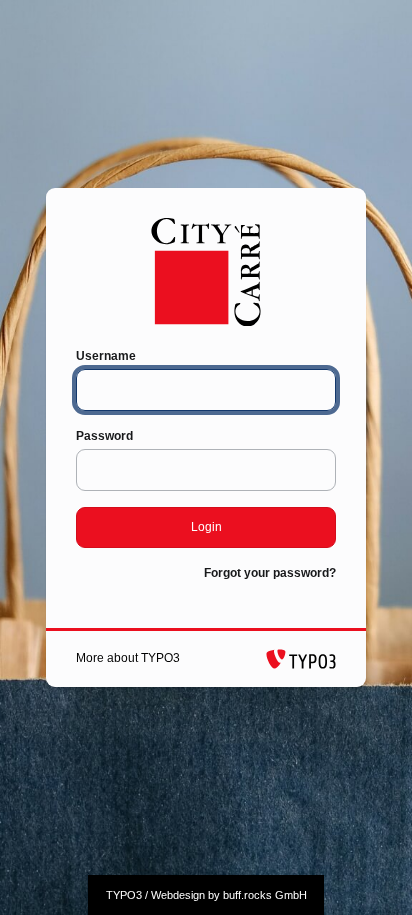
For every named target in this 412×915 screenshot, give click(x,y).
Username (106, 356)
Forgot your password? (270, 573)
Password (104, 436)
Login (206, 527)
